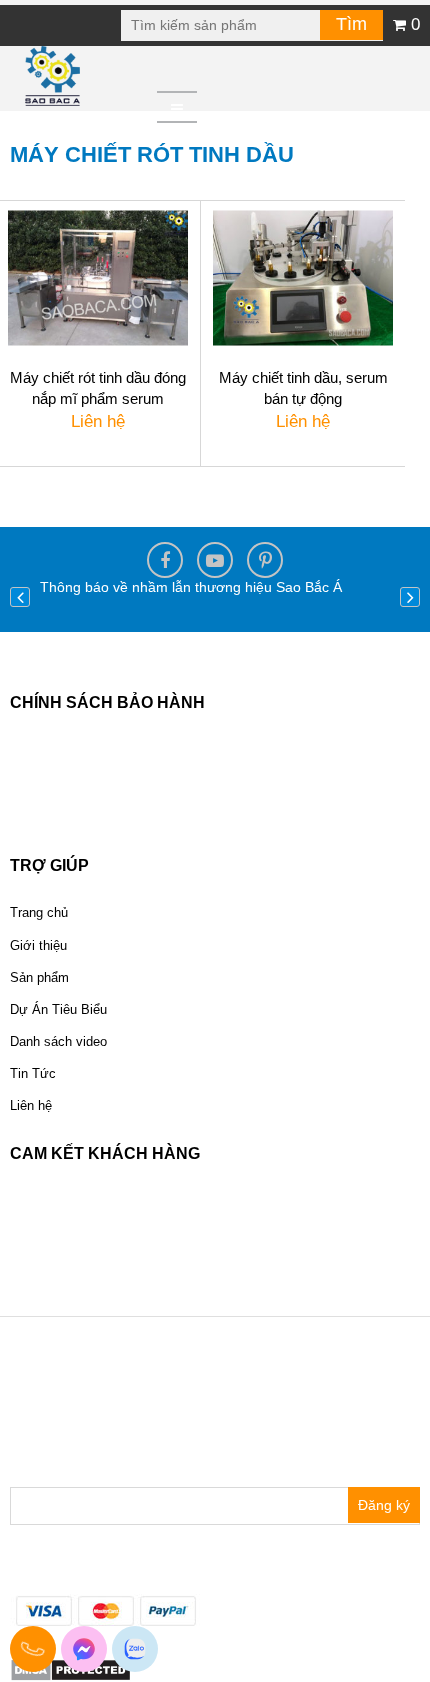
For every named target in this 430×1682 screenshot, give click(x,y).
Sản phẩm (39, 977)
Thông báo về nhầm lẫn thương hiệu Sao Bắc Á (191, 587)
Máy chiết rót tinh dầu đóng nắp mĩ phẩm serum (98, 388)
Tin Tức (33, 1073)
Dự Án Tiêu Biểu (58, 1009)
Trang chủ (39, 912)
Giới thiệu (38, 945)
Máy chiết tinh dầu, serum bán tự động (303, 388)
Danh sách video (58, 1041)
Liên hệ (31, 1105)
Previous (20, 597)
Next (410, 597)
